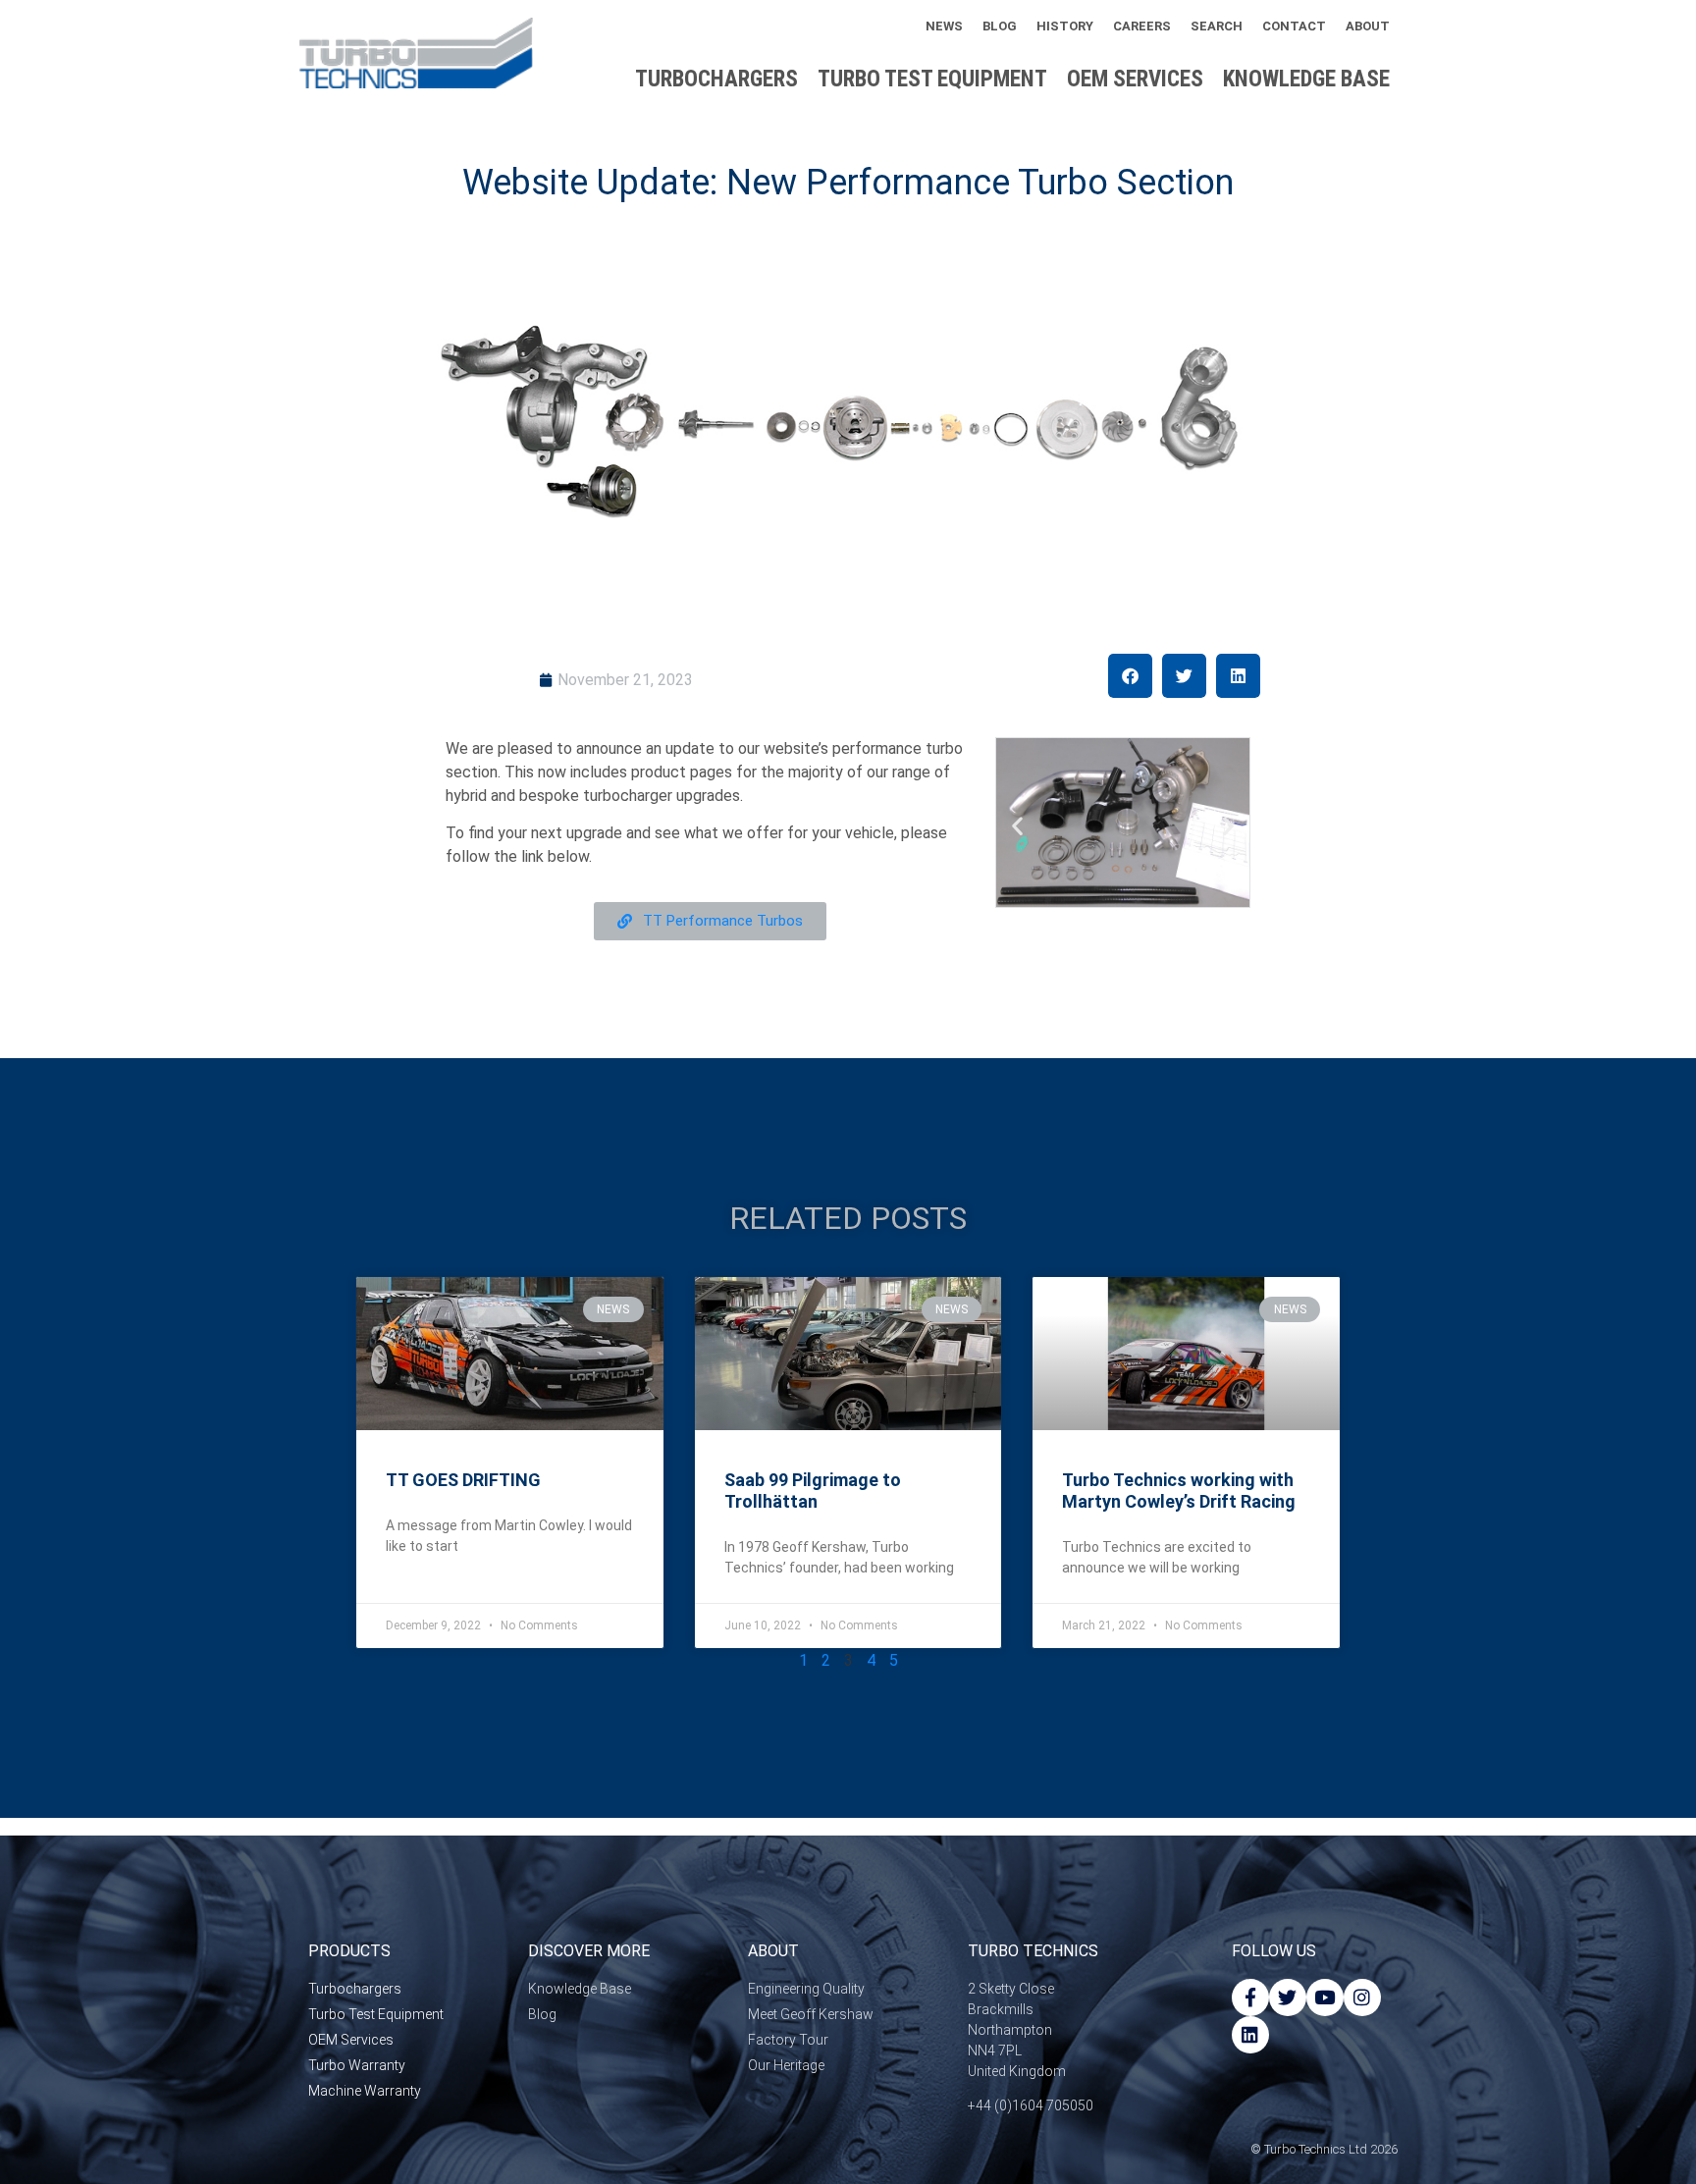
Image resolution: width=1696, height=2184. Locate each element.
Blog (1000, 26)
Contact (1294, 26)
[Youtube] (1325, 1998)
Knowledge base (1306, 79)
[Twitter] (1288, 1998)
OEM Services (1135, 79)
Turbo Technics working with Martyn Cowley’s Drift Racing (1179, 1491)
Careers (1142, 26)
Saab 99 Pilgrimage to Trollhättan (813, 1491)
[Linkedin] (1250, 2035)
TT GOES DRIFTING (463, 1480)
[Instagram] (1362, 1998)
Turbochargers (716, 79)
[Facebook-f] (1250, 1998)
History (1065, 26)
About (1368, 26)
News (944, 26)
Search (1217, 26)
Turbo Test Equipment (932, 79)
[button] (1130, 676)
